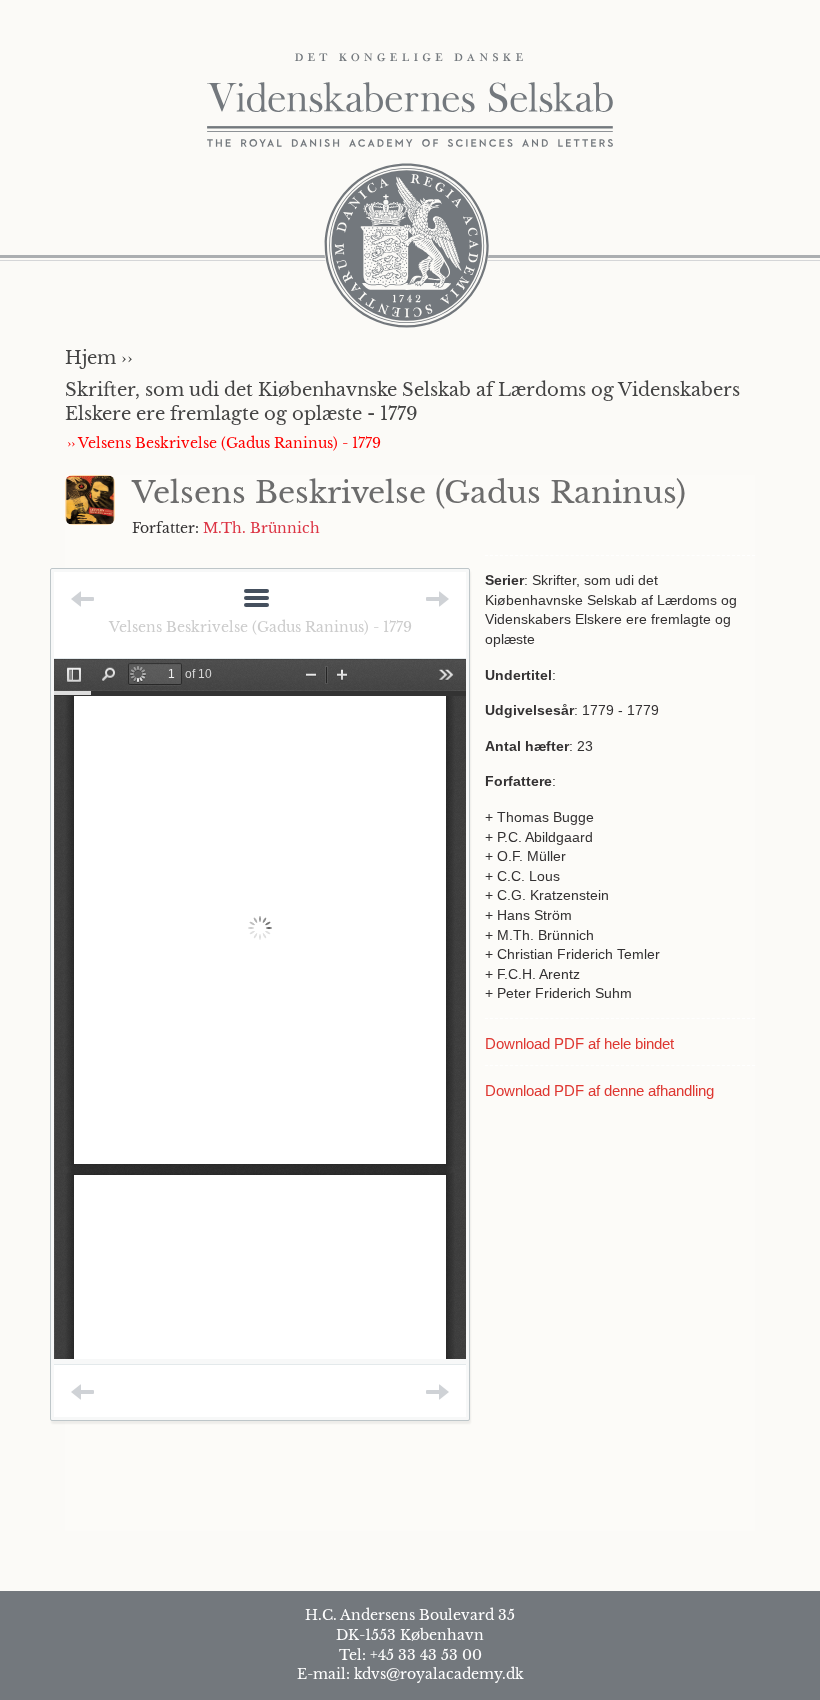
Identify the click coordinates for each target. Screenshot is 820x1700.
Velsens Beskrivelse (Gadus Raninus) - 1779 (260, 627)
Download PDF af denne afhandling (599, 1090)
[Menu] (256, 599)
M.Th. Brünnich (261, 528)
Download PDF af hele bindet (579, 1043)
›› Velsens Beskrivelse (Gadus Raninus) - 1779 (224, 443)
